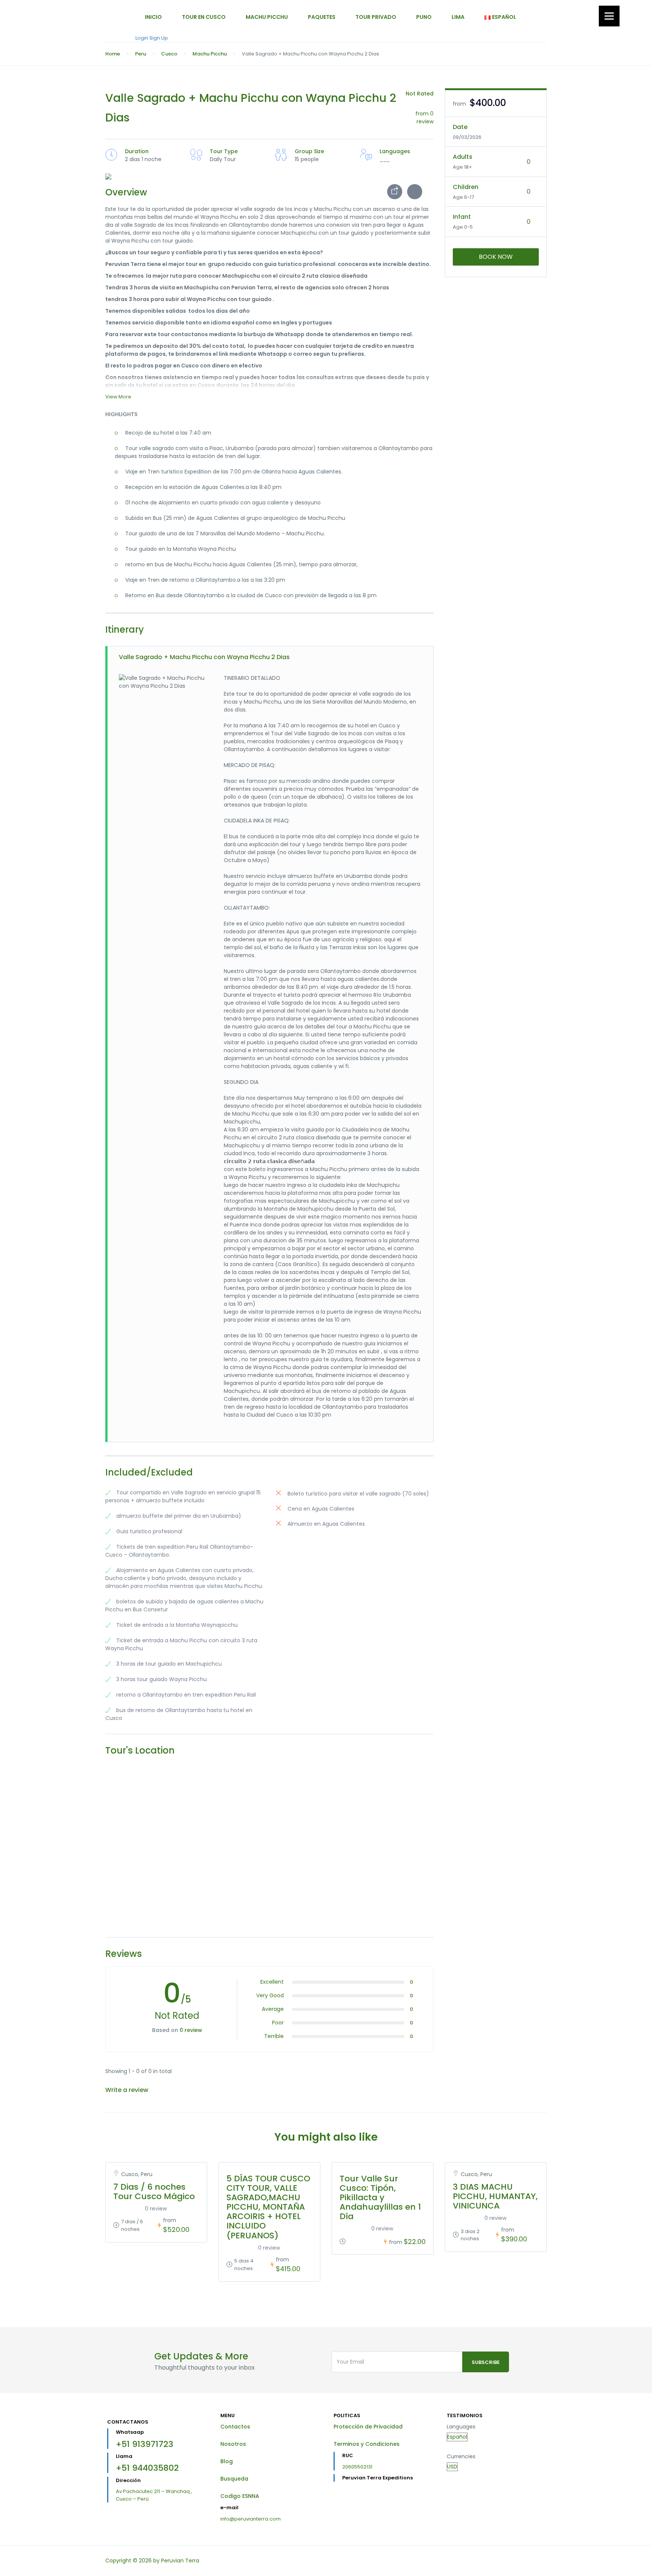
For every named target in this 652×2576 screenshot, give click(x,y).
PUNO (424, 17)
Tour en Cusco (204, 17)
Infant (462, 217)
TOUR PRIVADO (376, 17)
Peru (141, 54)
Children (466, 187)
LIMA (458, 17)
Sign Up (159, 38)
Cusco (169, 54)
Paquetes (322, 17)
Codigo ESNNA (240, 2496)
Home (113, 54)
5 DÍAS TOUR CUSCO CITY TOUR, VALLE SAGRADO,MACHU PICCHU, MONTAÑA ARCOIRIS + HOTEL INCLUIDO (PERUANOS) (268, 2207)
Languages (461, 2427)
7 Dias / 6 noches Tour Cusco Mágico (154, 2192)
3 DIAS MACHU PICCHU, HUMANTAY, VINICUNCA (495, 2196)
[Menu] (609, 16)
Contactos (235, 2427)
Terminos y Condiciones (367, 2444)
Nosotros (233, 2444)
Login (142, 38)
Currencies (461, 2456)
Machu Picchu (267, 17)
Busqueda (234, 2479)
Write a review (128, 2090)
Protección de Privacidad (368, 2427)
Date (460, 127)
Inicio (153, 17)
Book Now (496, 257)
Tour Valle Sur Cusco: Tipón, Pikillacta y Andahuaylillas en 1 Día (380, 2198)
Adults (463, 157)
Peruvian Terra (180, 2561)
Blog (227, 2461)
